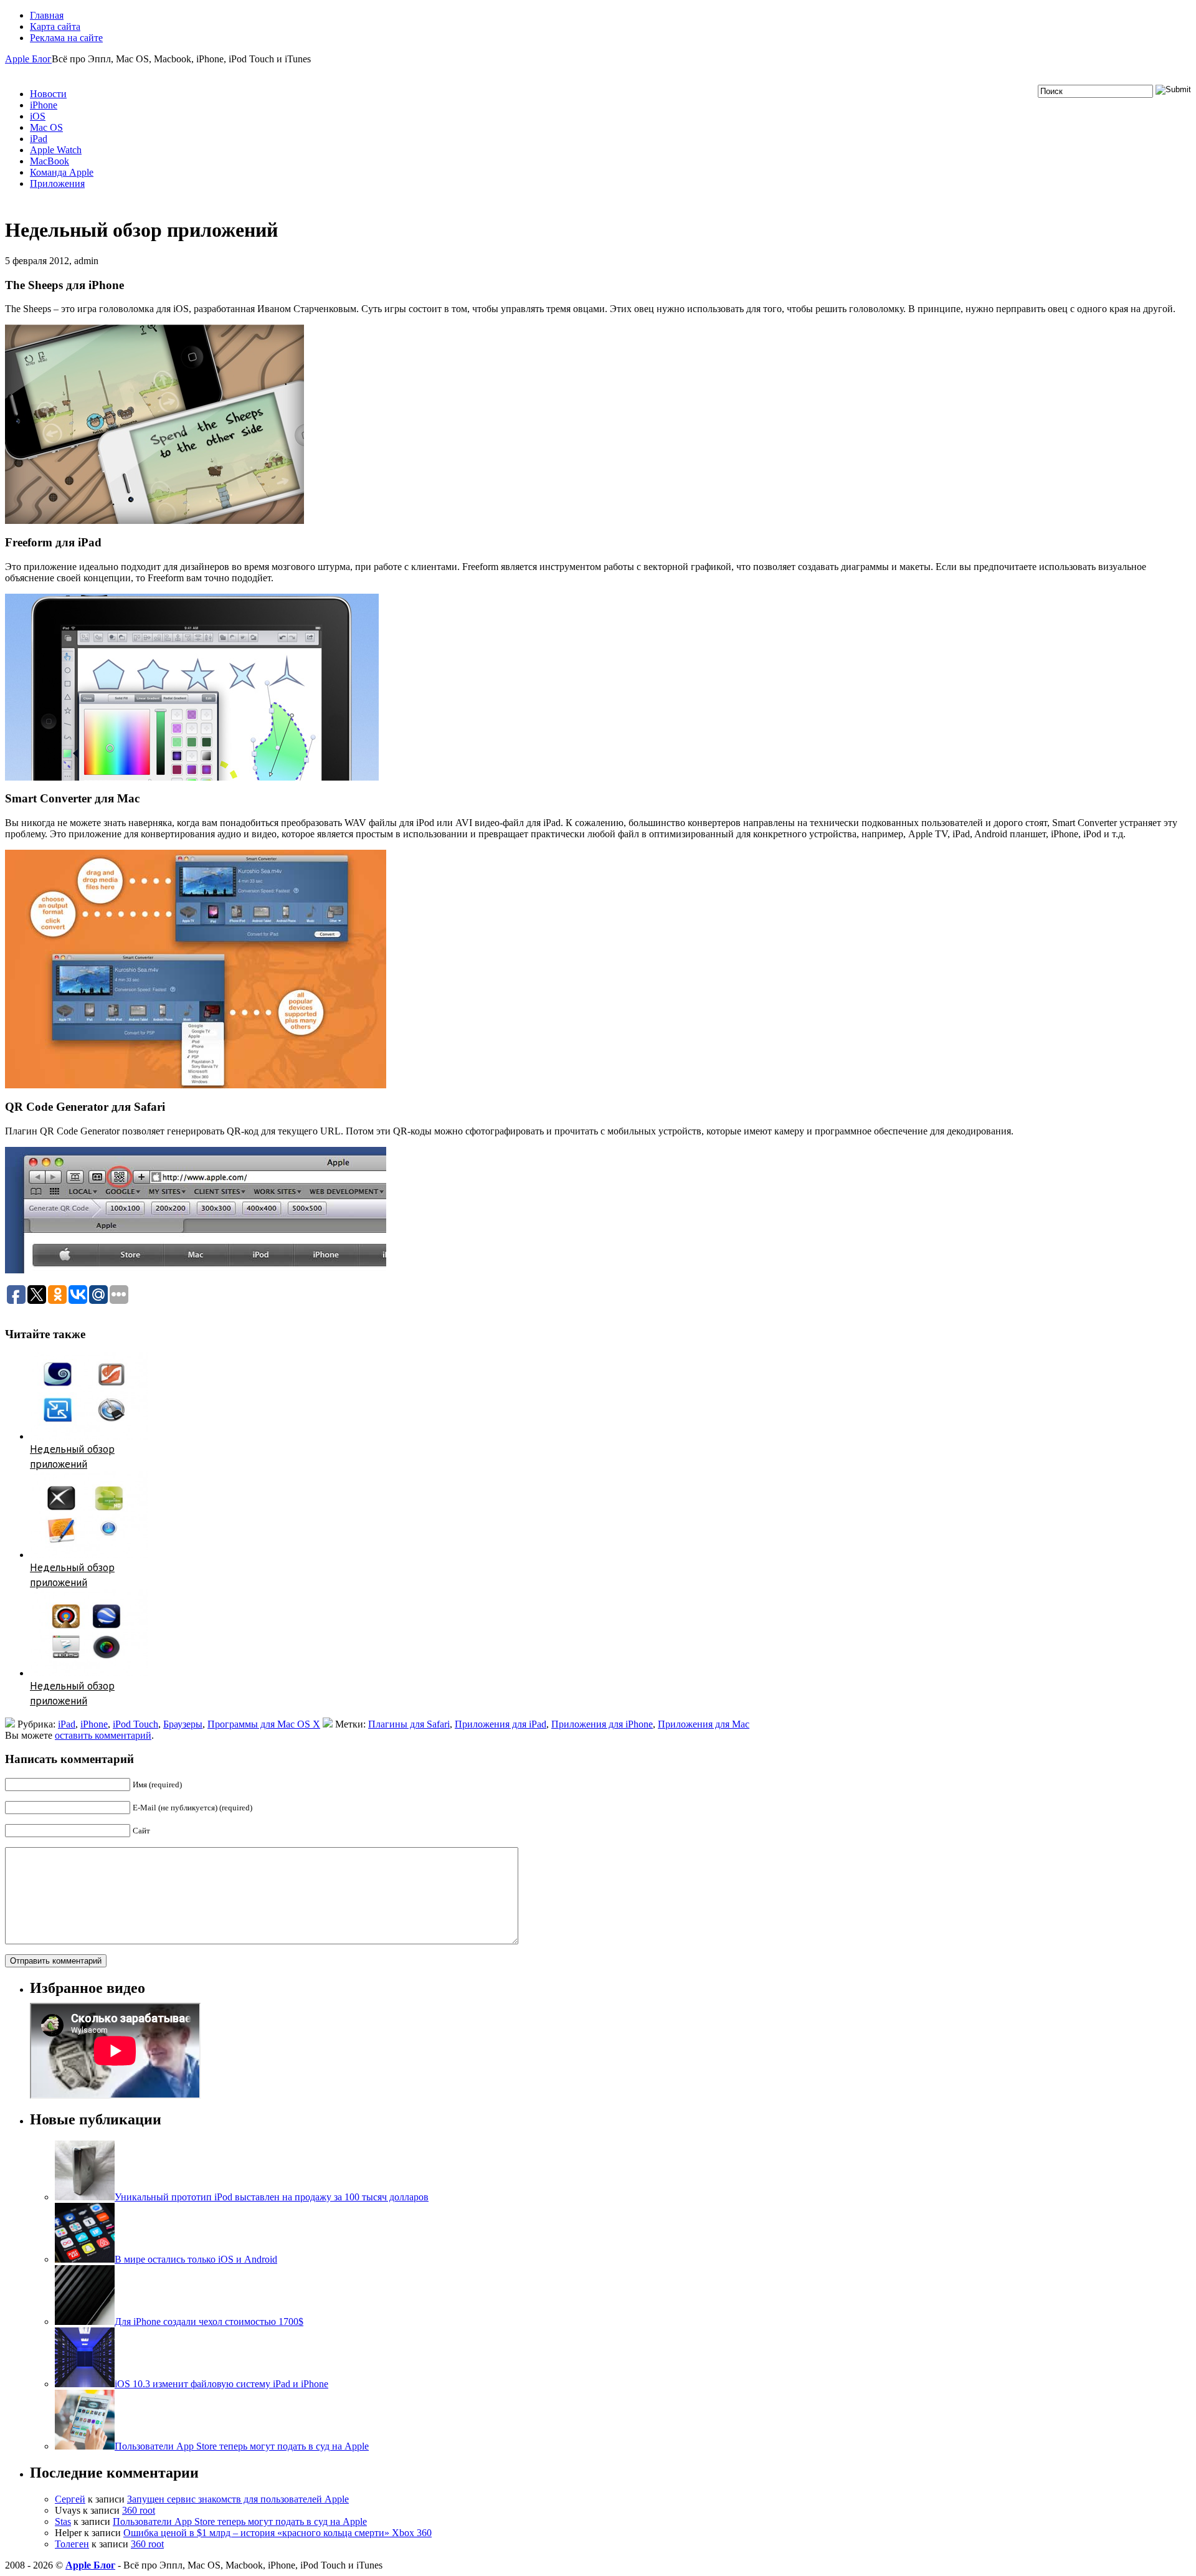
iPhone (44, 105)
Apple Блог (28, 59)
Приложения (57, 183)
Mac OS (46, 127)
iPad (39, 139)
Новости (48, 94)
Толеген (72, 2544)
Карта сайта (55, 26)
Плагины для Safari (409, 1724)
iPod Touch (135, 1724)
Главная (47, 15)
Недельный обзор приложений (72, 1457)
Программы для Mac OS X (264, 1724)
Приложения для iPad (501, 1724)
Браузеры (183, 1724)
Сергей (70, 2499)
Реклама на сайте (66, 38)
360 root (139, 2510)
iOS (38, 116)
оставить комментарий (103, 1735)
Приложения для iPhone (602, 1724)
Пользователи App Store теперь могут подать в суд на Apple (240, 2521)
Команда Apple (62, 172)
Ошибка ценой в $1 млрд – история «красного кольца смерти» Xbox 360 (278, 2533)
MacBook (50, 161)
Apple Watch (56, 150)
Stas (63, 2521)
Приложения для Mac (704, 1724)
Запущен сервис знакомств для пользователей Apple (238, 2499)
